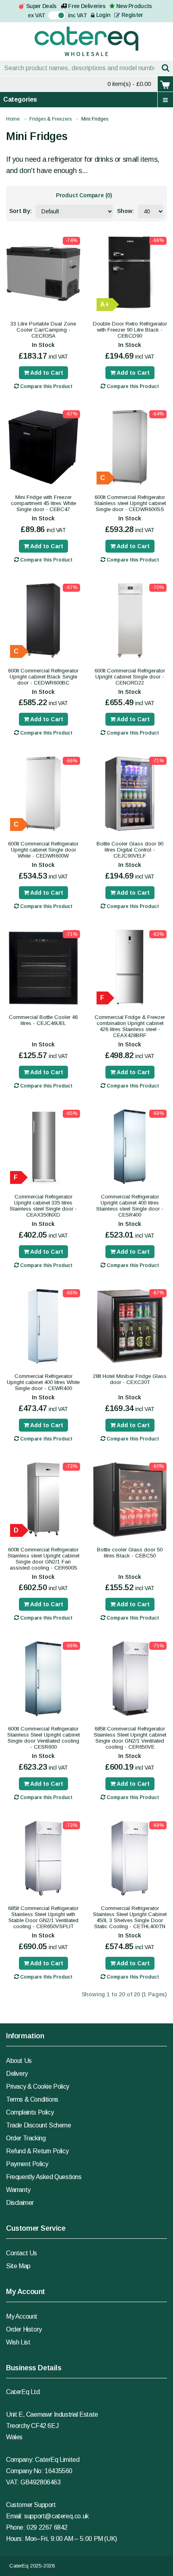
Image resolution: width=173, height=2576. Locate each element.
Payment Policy (27, 2164)
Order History (24, 2329)
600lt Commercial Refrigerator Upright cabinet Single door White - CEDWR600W (43, 850)
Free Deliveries (87, 6)
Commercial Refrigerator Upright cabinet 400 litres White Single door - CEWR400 (43, 1382)
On (52, 15)
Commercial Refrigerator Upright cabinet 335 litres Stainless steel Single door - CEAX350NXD (43, 1206)
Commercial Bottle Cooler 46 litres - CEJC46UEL (43, 1020)
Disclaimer (20, 2203)
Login (102, 15)
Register (132, 15)
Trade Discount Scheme (39, 2125)
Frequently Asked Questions (44, 2177)
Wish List (18, 2342)
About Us (19, 2061)
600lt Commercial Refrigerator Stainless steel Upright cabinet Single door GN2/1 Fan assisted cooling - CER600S (43, 1559)
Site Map (18, 2266)
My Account (22, 2316)
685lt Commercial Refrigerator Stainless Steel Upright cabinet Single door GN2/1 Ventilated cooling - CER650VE (130, 1738)
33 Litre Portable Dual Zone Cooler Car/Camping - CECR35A (43, 330)
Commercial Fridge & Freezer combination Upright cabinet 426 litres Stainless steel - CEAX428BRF (130, 1026)
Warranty (18, 2190)
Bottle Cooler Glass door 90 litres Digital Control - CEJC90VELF (130, 850)
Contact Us (22, 2253)
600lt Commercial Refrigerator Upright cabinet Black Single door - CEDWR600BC (43, 677)
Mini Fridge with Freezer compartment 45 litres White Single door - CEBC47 (43, 503)
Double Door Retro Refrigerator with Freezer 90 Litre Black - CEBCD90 (130, 330)
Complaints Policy (30, 2112)
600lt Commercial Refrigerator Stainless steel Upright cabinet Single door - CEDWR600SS (130, 503)
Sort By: (21, 211)
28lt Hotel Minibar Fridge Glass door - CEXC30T (130, 1379)
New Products (134, 6)
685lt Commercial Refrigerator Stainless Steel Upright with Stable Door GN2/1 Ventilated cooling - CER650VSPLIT (43, 1917)
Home (13, 119)
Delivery (17, 2074)
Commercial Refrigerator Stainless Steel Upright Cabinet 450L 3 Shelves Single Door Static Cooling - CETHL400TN (130, 1917)
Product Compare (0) (84, 195)
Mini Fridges (95, 119)
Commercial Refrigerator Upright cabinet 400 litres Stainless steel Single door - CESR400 (130, 1206)
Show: (126, 211)
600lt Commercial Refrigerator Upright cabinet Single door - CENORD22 (130, 677)
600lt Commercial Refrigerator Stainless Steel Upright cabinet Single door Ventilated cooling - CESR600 (43, 1738)
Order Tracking (26, 2138)
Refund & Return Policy (37, 2151)
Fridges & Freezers (50, 119)
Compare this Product (46, 386)
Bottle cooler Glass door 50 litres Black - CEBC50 (130, 1553)
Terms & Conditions (32, 2099)
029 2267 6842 (47, 2527)
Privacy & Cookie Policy (38, 2086)
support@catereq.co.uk (57, 2516)
